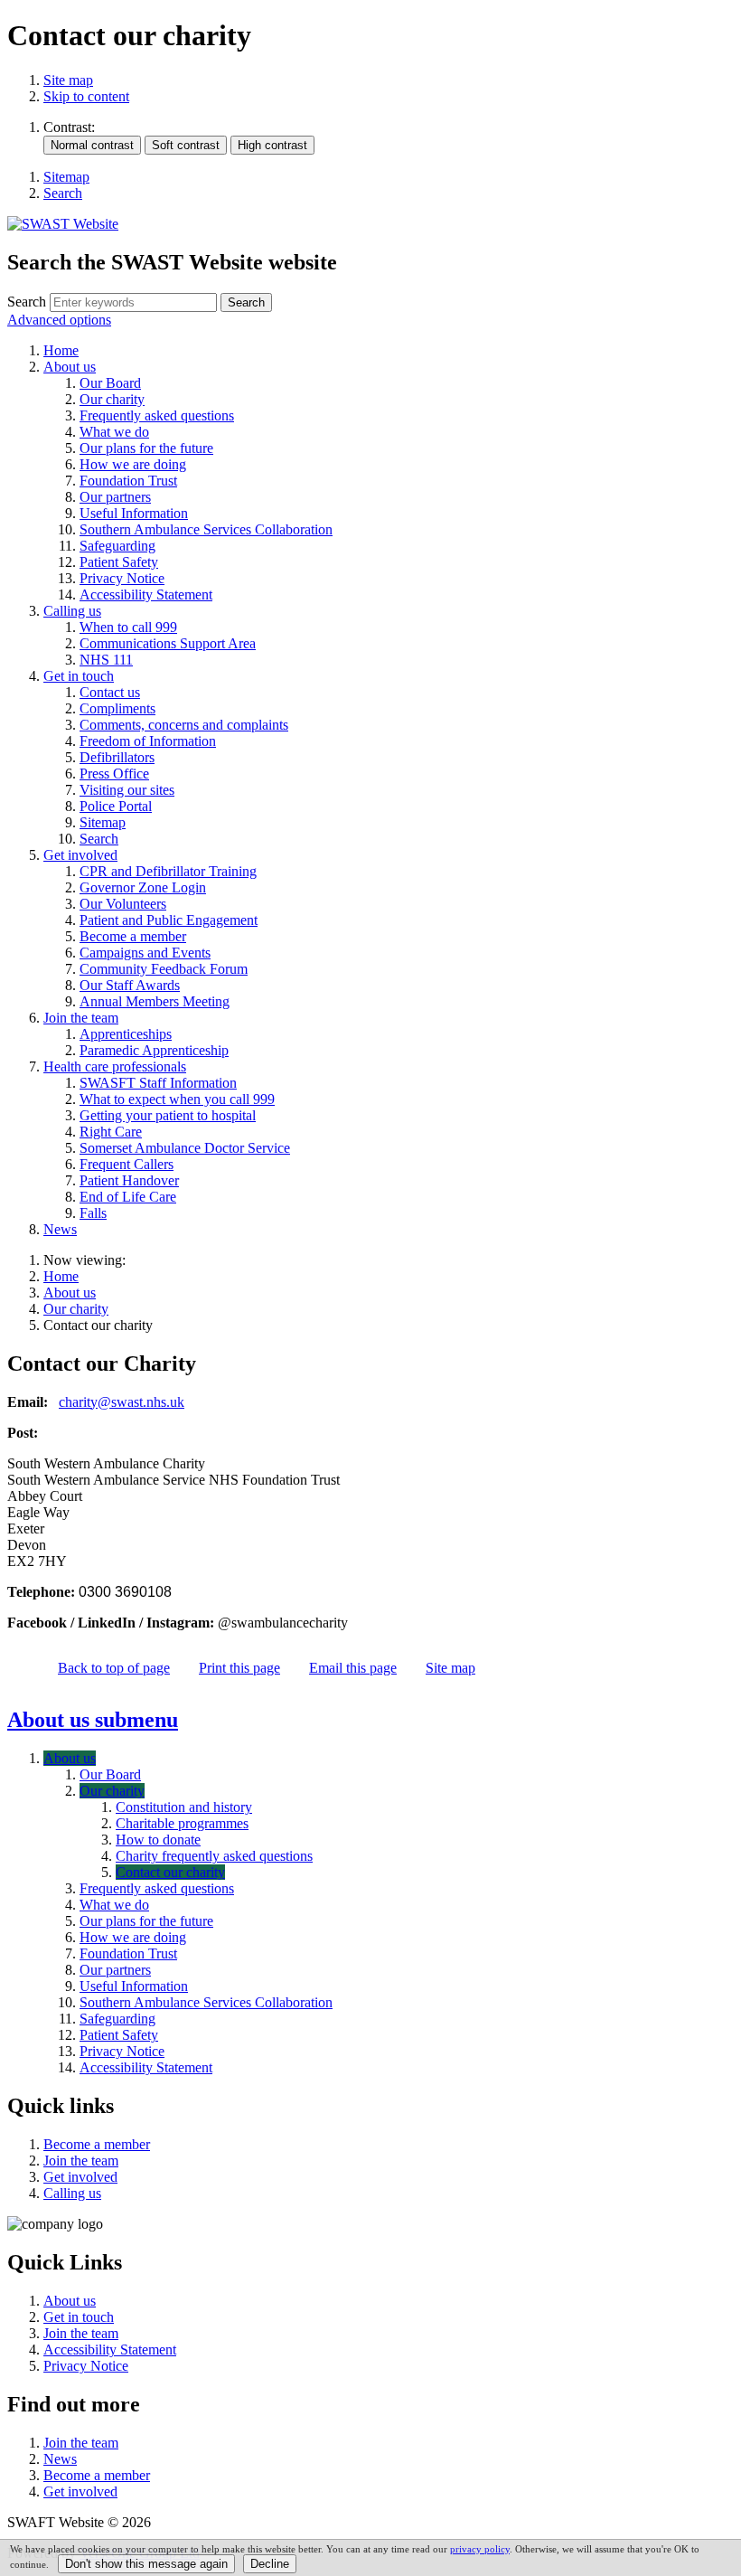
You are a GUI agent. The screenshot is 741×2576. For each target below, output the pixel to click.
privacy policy (480, 2549)
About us (70, 1293)
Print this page (239, 1668)
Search (27, 302)
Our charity (76, 1309)
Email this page (353, 1668)
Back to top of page (114, 1668)
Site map (68, 80)
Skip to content (86, 96)
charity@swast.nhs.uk (122, 1402)
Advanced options (59, 320)
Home (61, 1276)
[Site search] (133, 302)
